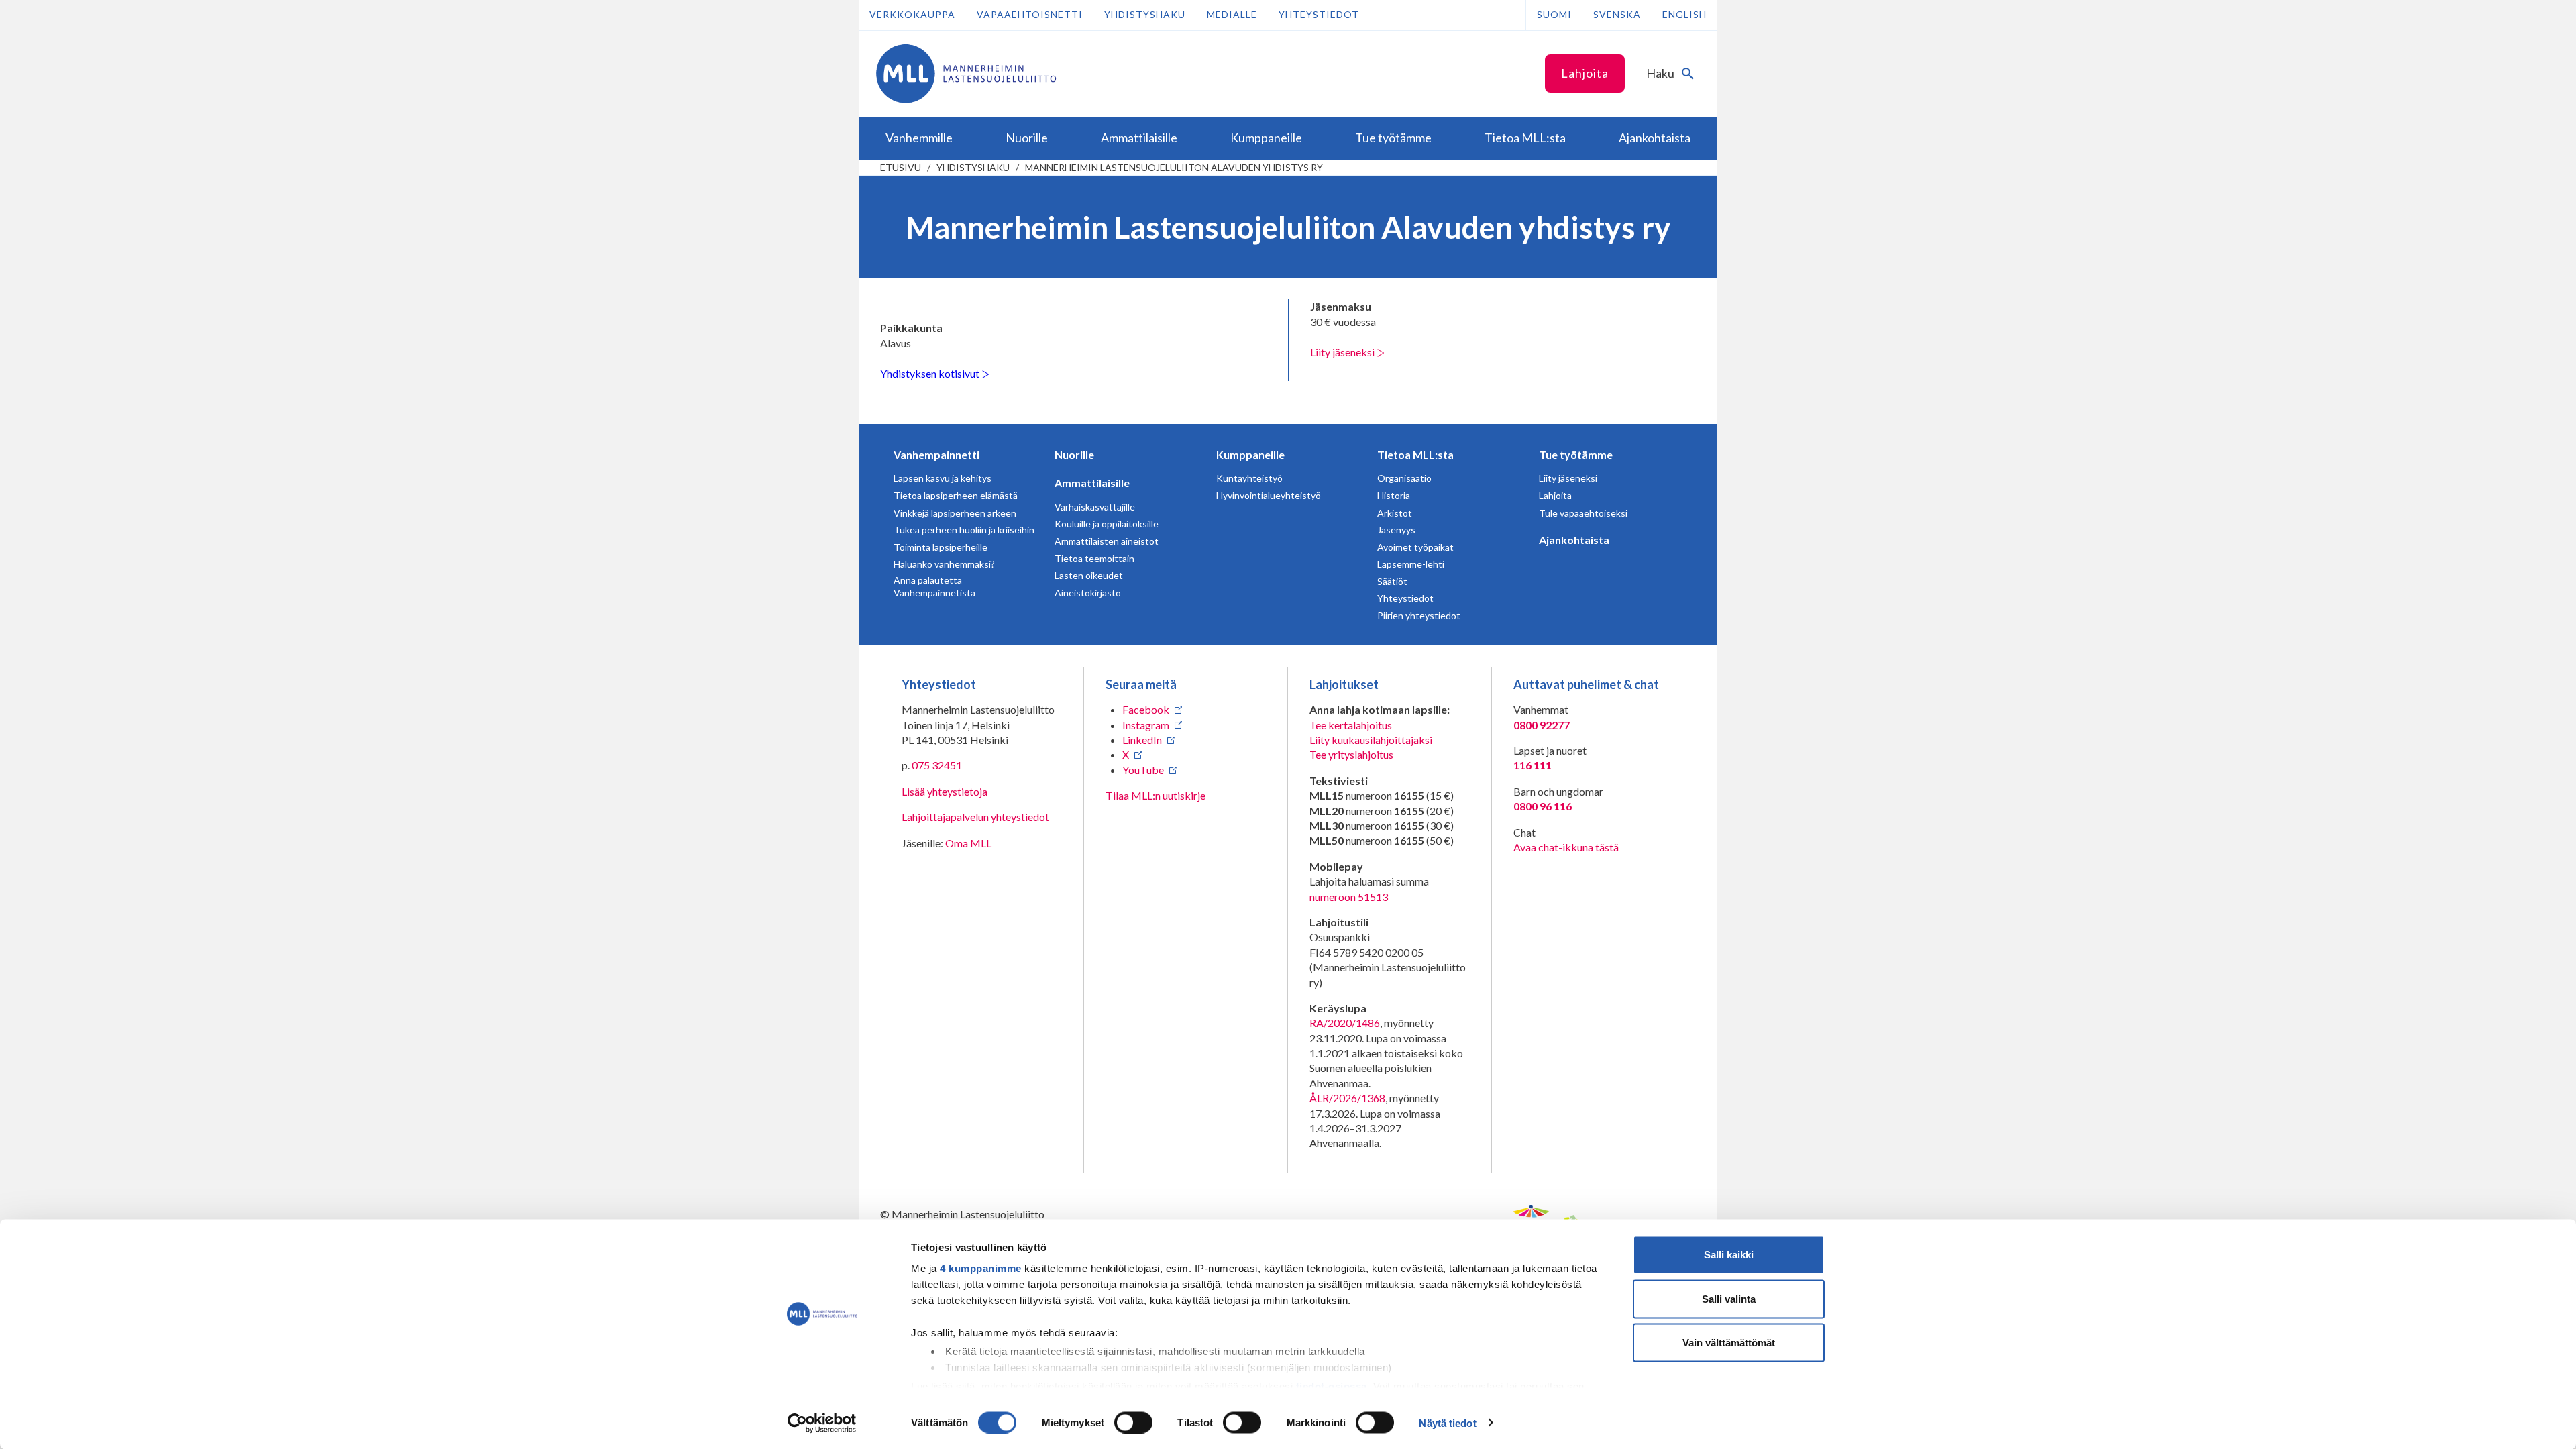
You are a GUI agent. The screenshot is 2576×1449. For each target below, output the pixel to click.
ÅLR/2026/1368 (1347, 1098)
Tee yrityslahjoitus (1351, 754)
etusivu (901, 167)
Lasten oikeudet (1089, 575)
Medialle (1232, 14)
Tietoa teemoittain (1094, 558)
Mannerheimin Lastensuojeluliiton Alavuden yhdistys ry (1174, 167)
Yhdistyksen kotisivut (931, 373)
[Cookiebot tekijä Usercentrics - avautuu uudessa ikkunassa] (822, 1423)
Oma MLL (968, 843)
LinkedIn (1142, 740)
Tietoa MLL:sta (1415, 454)
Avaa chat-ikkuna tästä (1566, 847)
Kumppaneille (1250, 454)
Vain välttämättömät (1729, 1343)
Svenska (1617, 14)
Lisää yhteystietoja (945, 791)
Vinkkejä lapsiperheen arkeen (955, 513)
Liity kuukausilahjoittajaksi (1371, 740)
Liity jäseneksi (1343, 352)
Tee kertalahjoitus (1351, 725)
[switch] (1133, 1422)
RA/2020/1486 (1345, 1023)
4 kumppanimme (981, 1268)
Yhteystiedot (1319, 14)
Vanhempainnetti (936, 454)
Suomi (1554, 14)
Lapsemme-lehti (1411, 564)
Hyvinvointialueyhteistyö (1269, 495)
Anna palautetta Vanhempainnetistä (934, 587)
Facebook (1146, 709)
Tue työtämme (1576, 454)
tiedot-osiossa (1332, 1386)
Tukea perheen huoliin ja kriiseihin (964, 530)
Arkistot (1395, 513)
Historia (1394, 495)
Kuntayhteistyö (1249, 478)
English (1684, 14)
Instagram (1146, 725)
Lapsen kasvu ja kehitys (943, 478)
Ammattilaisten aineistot (1107, 541)
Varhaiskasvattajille (1095, 507)
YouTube (1143, 770)
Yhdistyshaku (1145, 14)
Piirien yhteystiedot (1419, 615)
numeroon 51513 (1349, 897)
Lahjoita (1585, 73)
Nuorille (1074, 454)
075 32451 (937, 765)
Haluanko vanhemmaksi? (944, 564)
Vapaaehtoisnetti (1030, 14)
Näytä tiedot (1447, 1423)
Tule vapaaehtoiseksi (1583, 513)
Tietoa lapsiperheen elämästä (956, 495)
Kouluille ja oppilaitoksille (1107, 524)
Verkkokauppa (912, 14)
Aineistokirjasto (1088, 593)
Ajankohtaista (1574, 540)
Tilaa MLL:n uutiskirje (1156, 795)
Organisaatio (1404, 478)
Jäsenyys (1396, 530)
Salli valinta (1729, 1298)
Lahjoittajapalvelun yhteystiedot (975, 817)
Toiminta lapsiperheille (941, 547)
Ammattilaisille (1092, 483)
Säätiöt (1392, 581)
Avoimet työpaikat (1415, 547)
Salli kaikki (1729, 1255)
